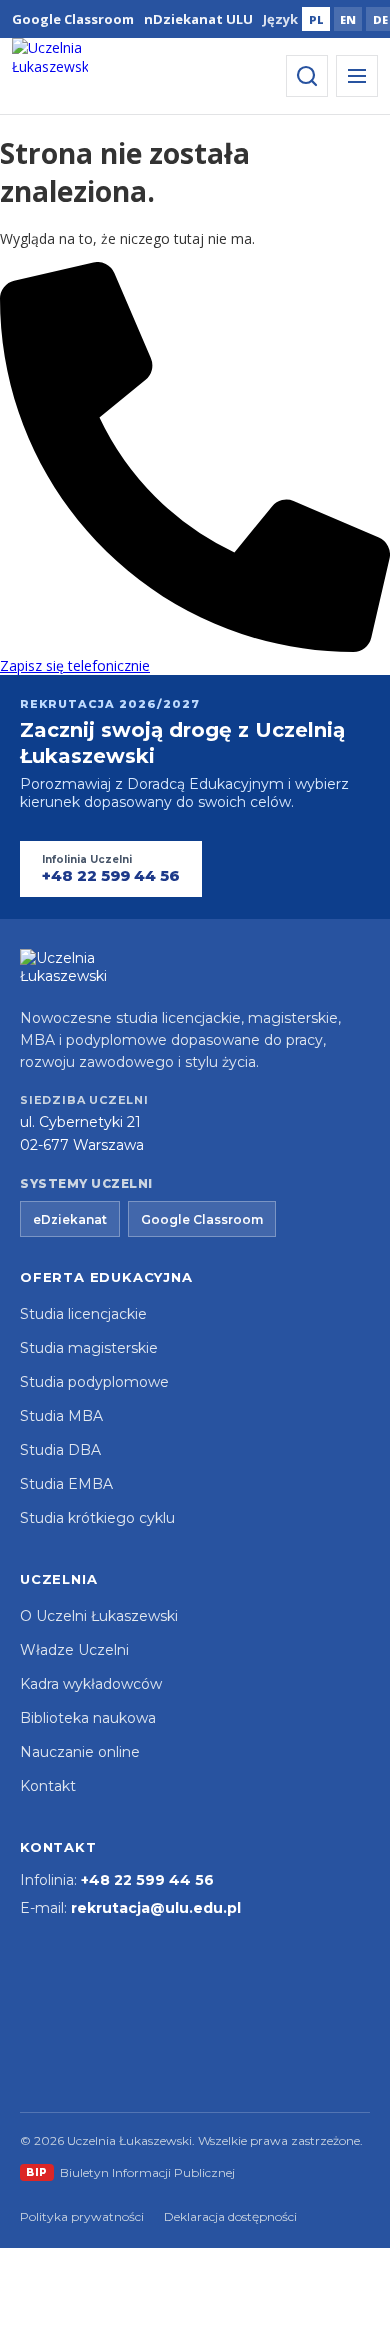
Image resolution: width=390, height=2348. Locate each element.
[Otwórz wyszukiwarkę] (307, 76)
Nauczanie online (80, 1752)
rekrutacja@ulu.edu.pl (156, 1908)
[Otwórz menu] (357, 76)
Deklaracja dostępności (230, 2216)
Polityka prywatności (82, 2216)
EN (348, 19)
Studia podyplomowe (94, 1382)
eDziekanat (70, 1219)
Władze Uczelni (74, 1650)
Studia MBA (61, 1416)
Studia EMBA (66, 1484)
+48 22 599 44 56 (147, 1880)
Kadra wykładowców (91, 1684)
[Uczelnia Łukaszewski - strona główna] (50, 76)
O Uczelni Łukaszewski (99, 1616)
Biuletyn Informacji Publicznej (130, 2172)
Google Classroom (73, 19)
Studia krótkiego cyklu (97, 1518)
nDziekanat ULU (198, 19)
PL (316, 19)
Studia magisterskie (89, 1348)
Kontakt (48, 1786)
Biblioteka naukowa (88, 1718)
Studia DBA (60, 1450)
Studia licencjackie (83, 1314)
